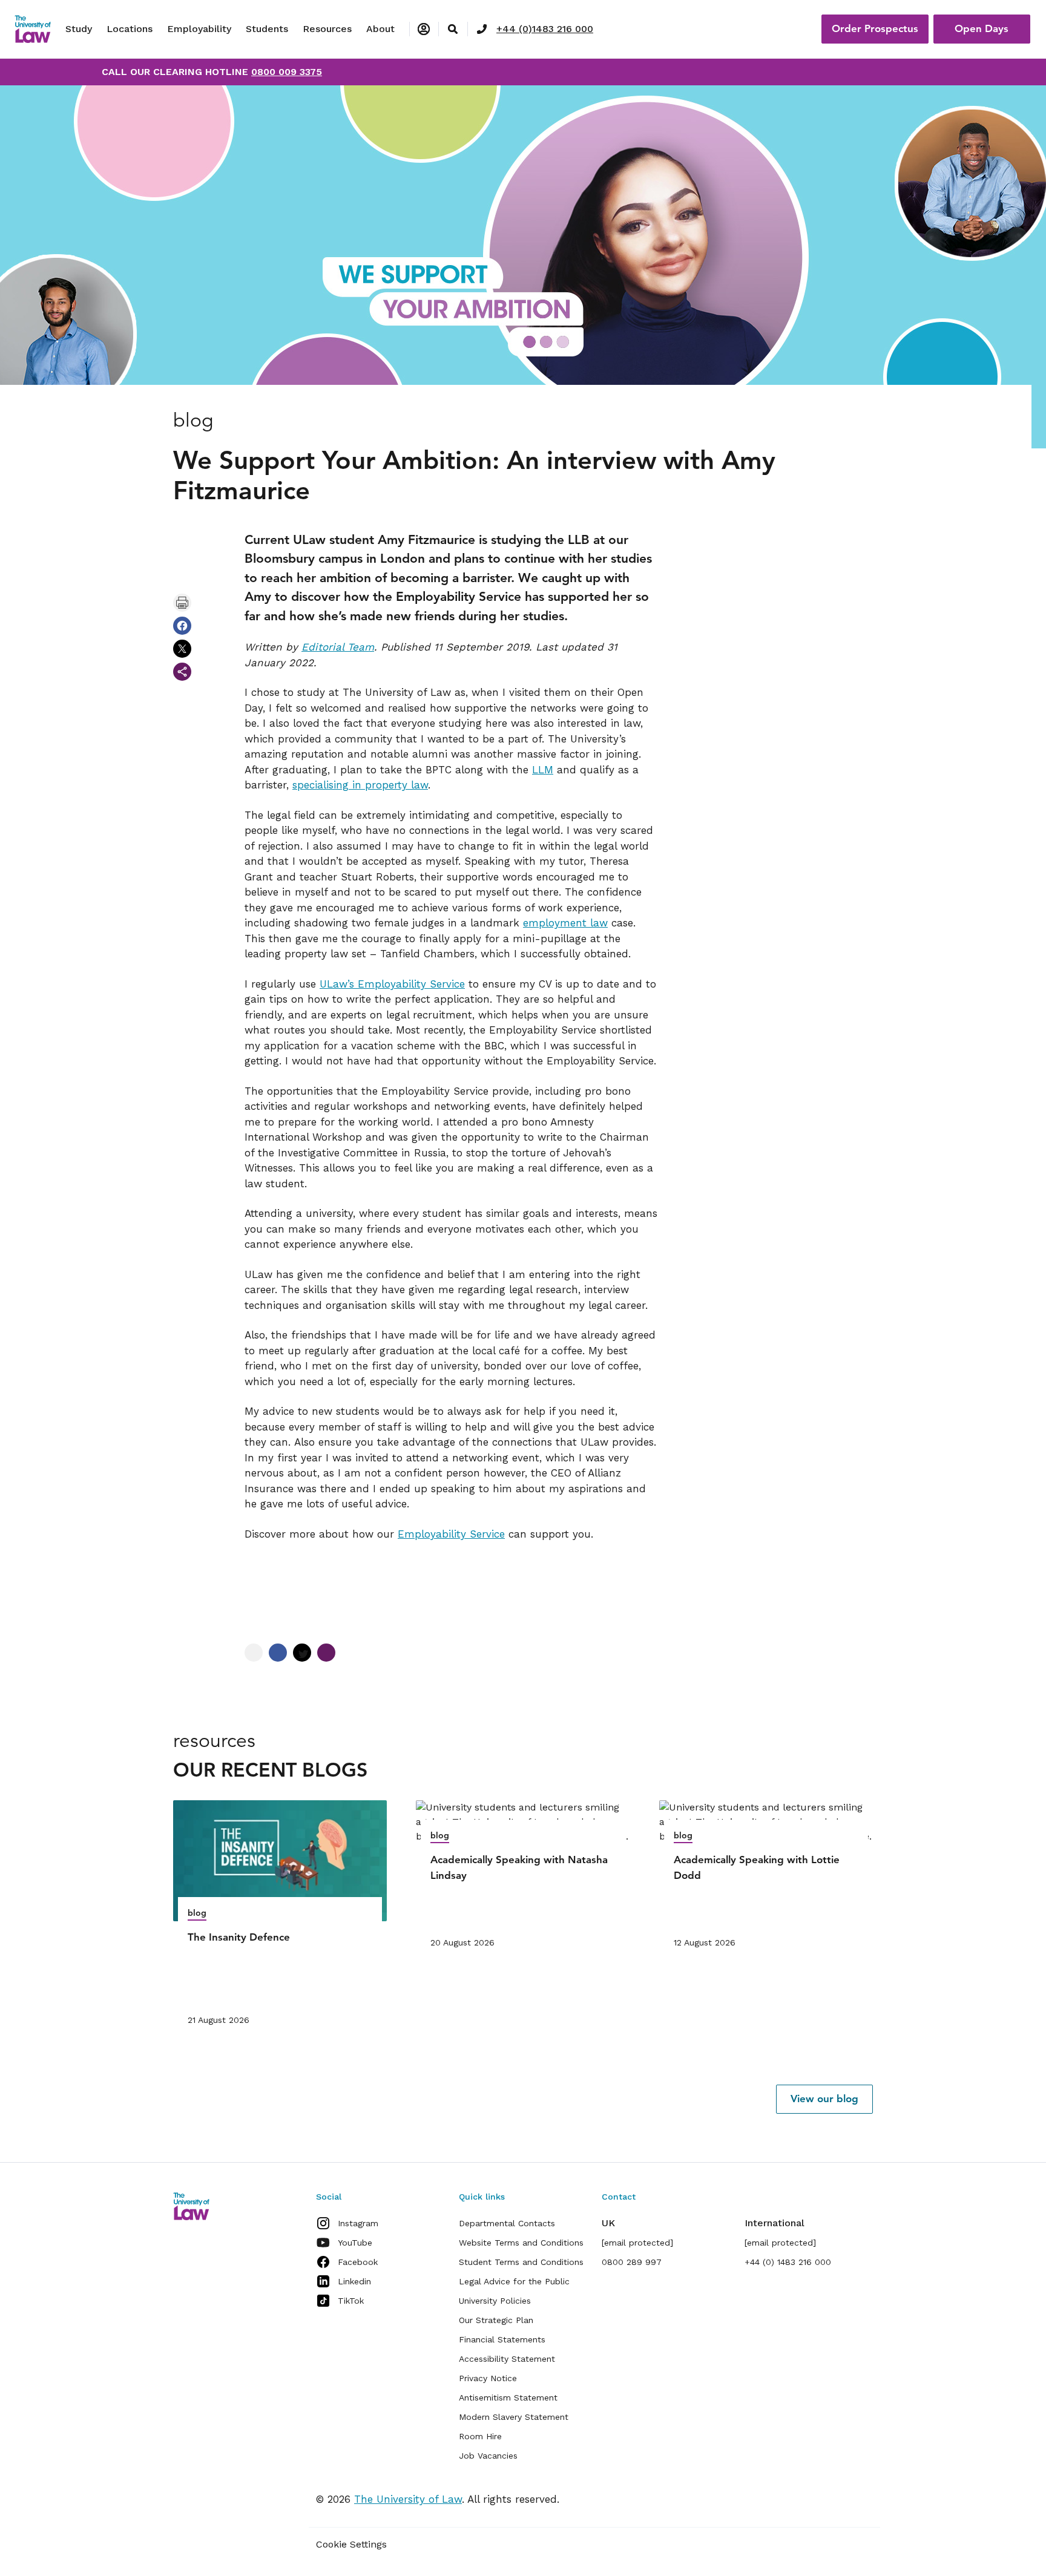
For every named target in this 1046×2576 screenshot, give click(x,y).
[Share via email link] (182, 672)
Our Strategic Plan (496, 2320)
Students (267, 29)
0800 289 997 (632, 2262)
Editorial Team (338, 647)
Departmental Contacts (507, 2223)
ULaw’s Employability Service (392, 984)
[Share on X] (182, 649)
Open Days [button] (982, 28)
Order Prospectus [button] (875, 28)
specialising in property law (360, 785)
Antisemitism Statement (508, 2397)
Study (79, 29)
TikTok (351, 2301)
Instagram (358, 2223)
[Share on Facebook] (182, 626)
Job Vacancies (488, 2456)
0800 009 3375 (287, 72)
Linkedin (354, 2281)
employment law (565, 923)
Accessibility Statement (507, 2359)
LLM (543, 770)
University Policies (495, 2301)
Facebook (358, 2262)
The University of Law (408, 2499)
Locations (130, 29)
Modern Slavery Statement (514, 2417)
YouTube (355, 2243)
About (380, 29)
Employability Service (451, 1534)
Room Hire (480, 2436)
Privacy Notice (488, 2378)
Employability (199, 29)
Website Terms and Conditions (521, 2243)
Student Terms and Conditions (521, 2262)
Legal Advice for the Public (514, 2281)
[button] (824, 2099)
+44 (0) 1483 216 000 (788, 2262)
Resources (327, 29)
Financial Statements (502, 2339)
